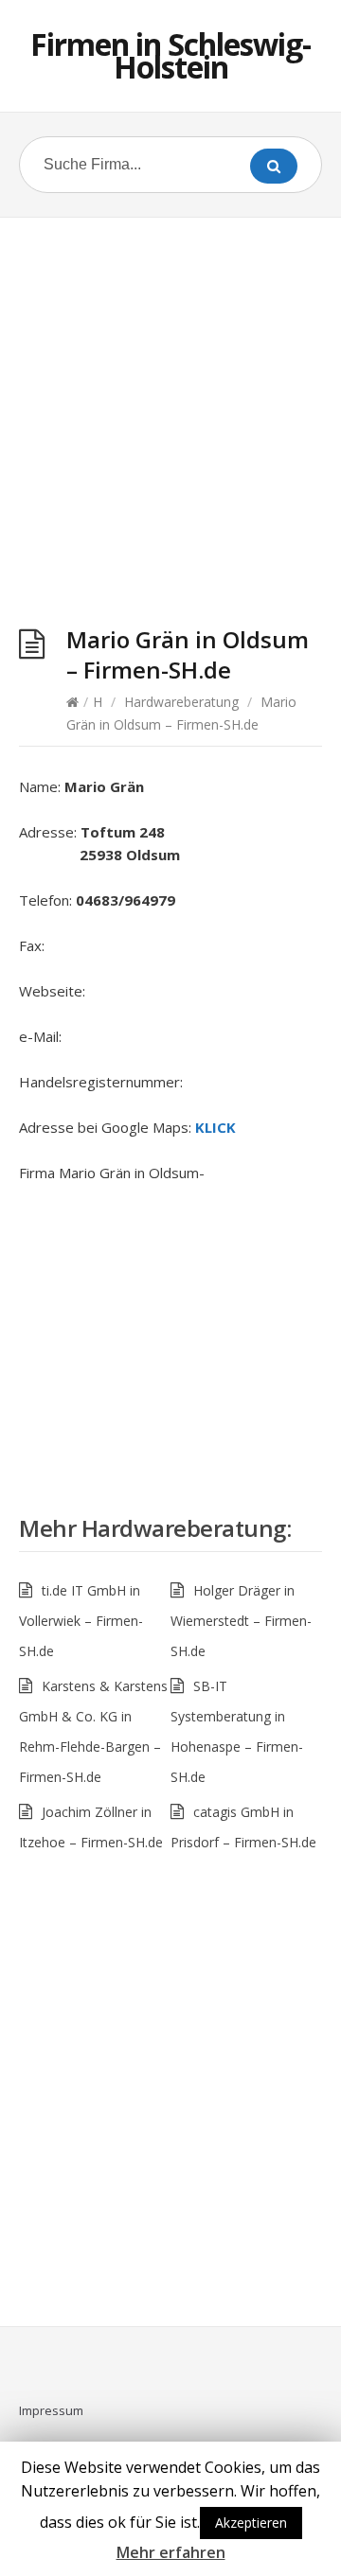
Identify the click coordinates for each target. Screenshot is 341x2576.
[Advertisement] (170, 426)
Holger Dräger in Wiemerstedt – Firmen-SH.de (241, 1621)
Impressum (51, 2410)
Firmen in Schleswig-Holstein (170, 55)
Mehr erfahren (171, 2552)
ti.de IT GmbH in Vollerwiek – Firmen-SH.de (81, 1621)
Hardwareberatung (181, 702)
